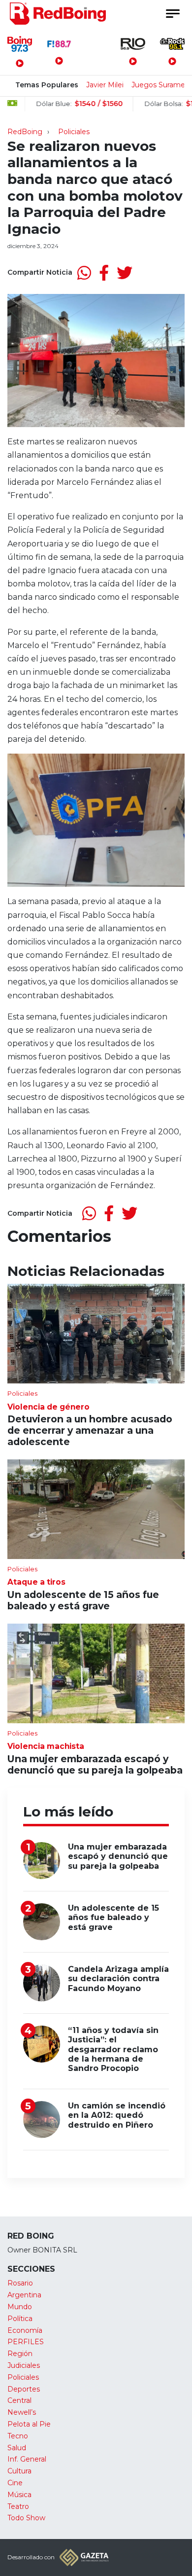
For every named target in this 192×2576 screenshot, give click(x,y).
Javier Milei (105, 85)
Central (19, 2400)
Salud (17, 2448)
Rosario (20, 2283)
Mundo (20, 2307)
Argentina (24, 2295)
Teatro (18, 2506)
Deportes (24, 2389)
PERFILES (26, 2342)
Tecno (18, 2436)
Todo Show (26, 2518)
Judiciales (24, 2365)
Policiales (74, 132)
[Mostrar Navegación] (172, 14)
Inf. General (27, 2459)
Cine (15, 2483)
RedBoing (25, 132)
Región (20, 2354)
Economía (25, 2330)
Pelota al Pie (29, 2424)
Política (20, 2319)
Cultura (19, 2471)
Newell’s (22, 2412)
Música (19, 2495)
